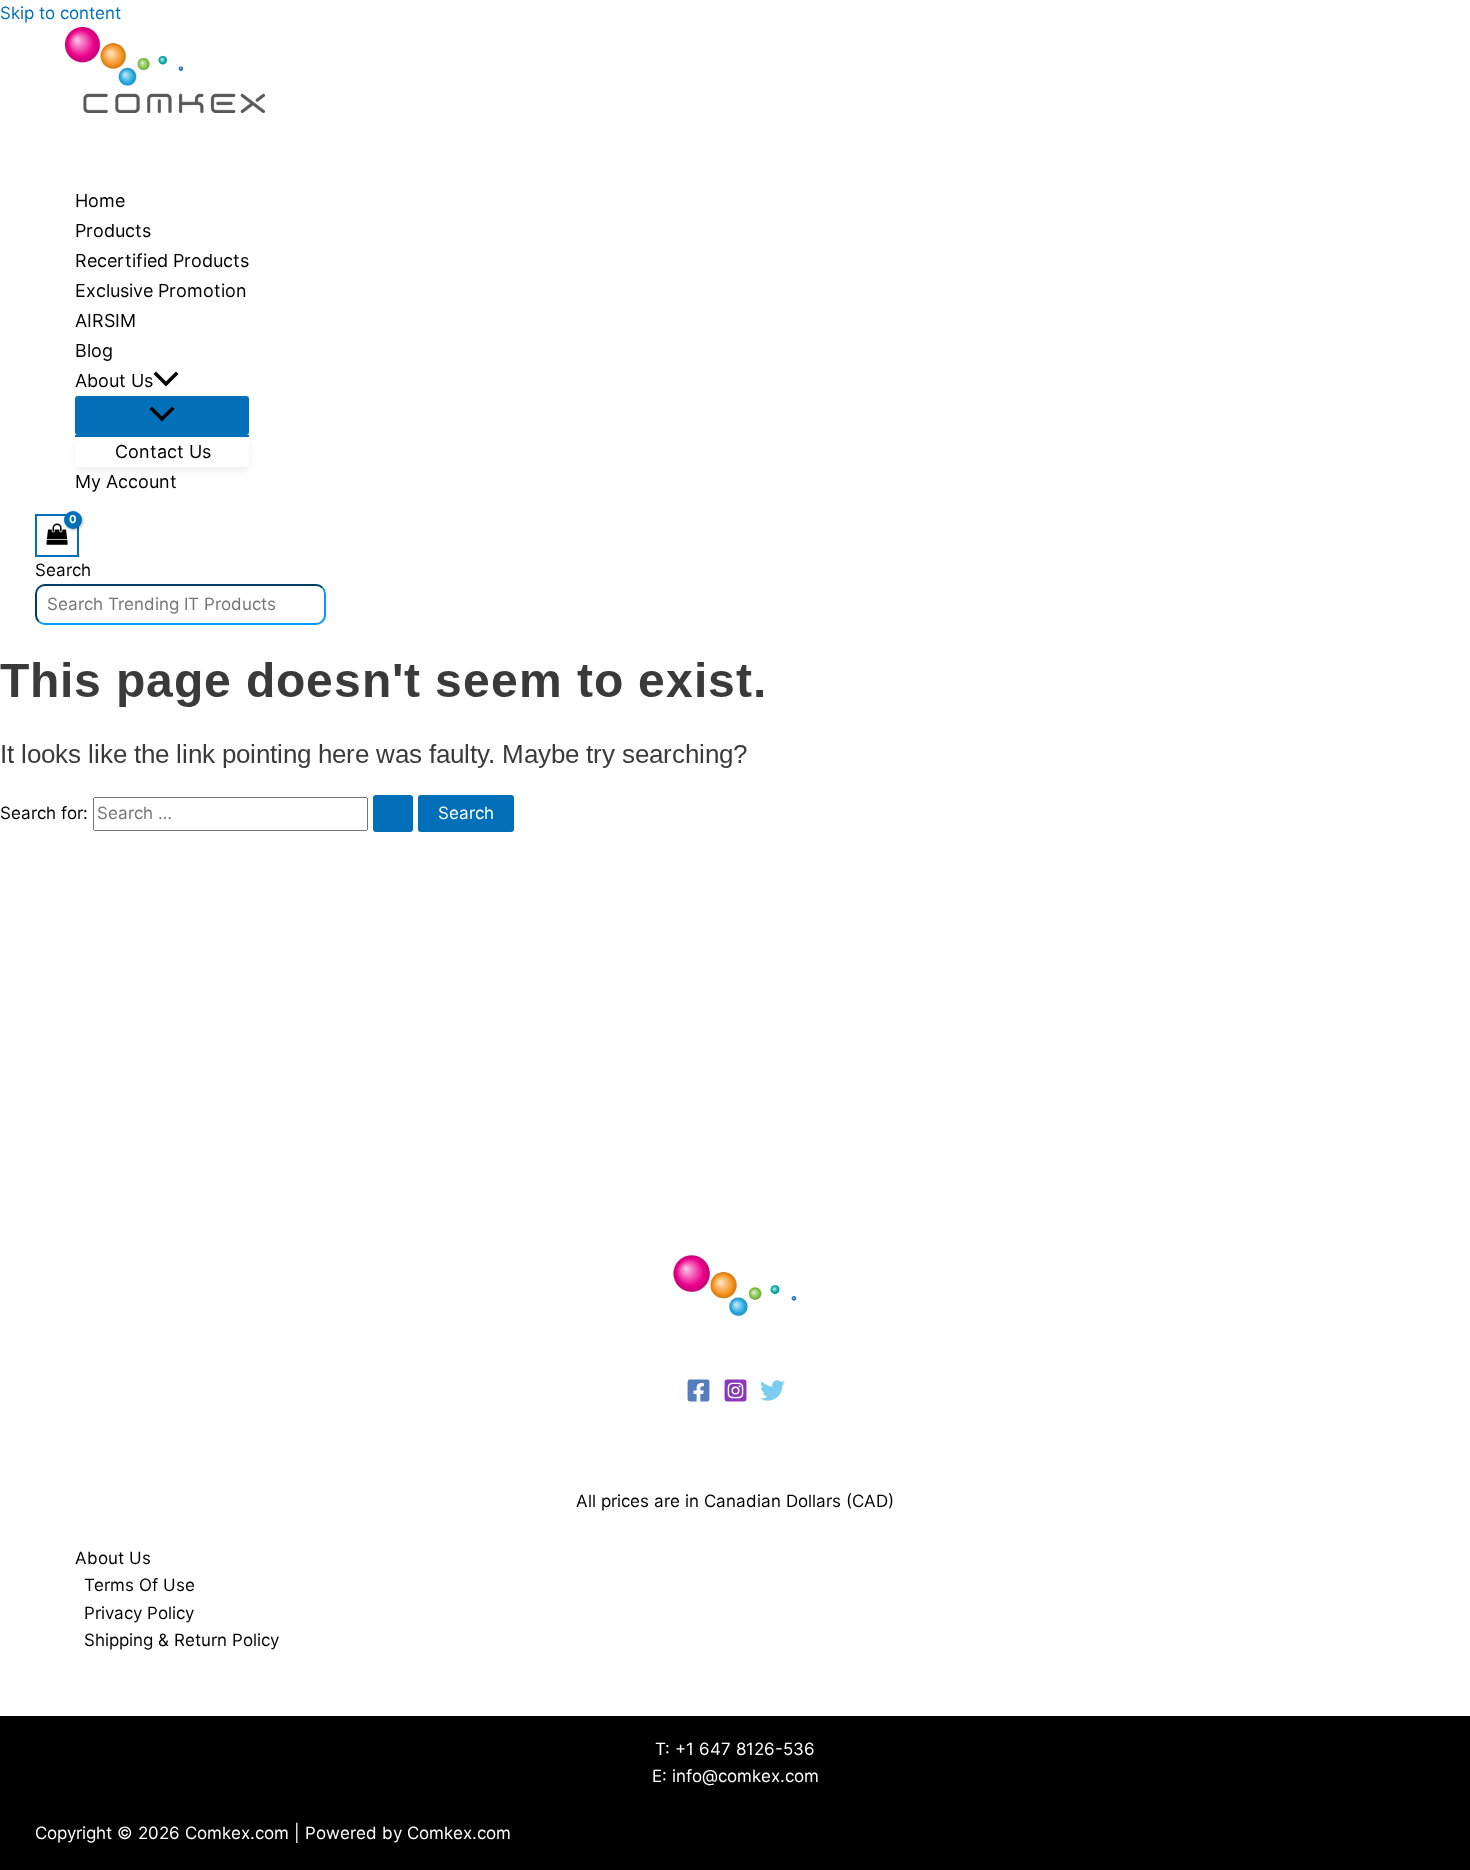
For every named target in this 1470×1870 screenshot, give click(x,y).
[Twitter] (772, 1397)
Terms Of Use (139, 1585)
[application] (166, 381)
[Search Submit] (393, 813)
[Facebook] (698, 1397)
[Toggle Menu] (162, 415)
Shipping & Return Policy (181, 1640)
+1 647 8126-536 (745, 1749)
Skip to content (60, 13)
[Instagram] (735, 1397)
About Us (113, 1558)
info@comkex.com (745, 1776)
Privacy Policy (139, 1613)
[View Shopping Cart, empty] (57, 535)
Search (63, 570)
